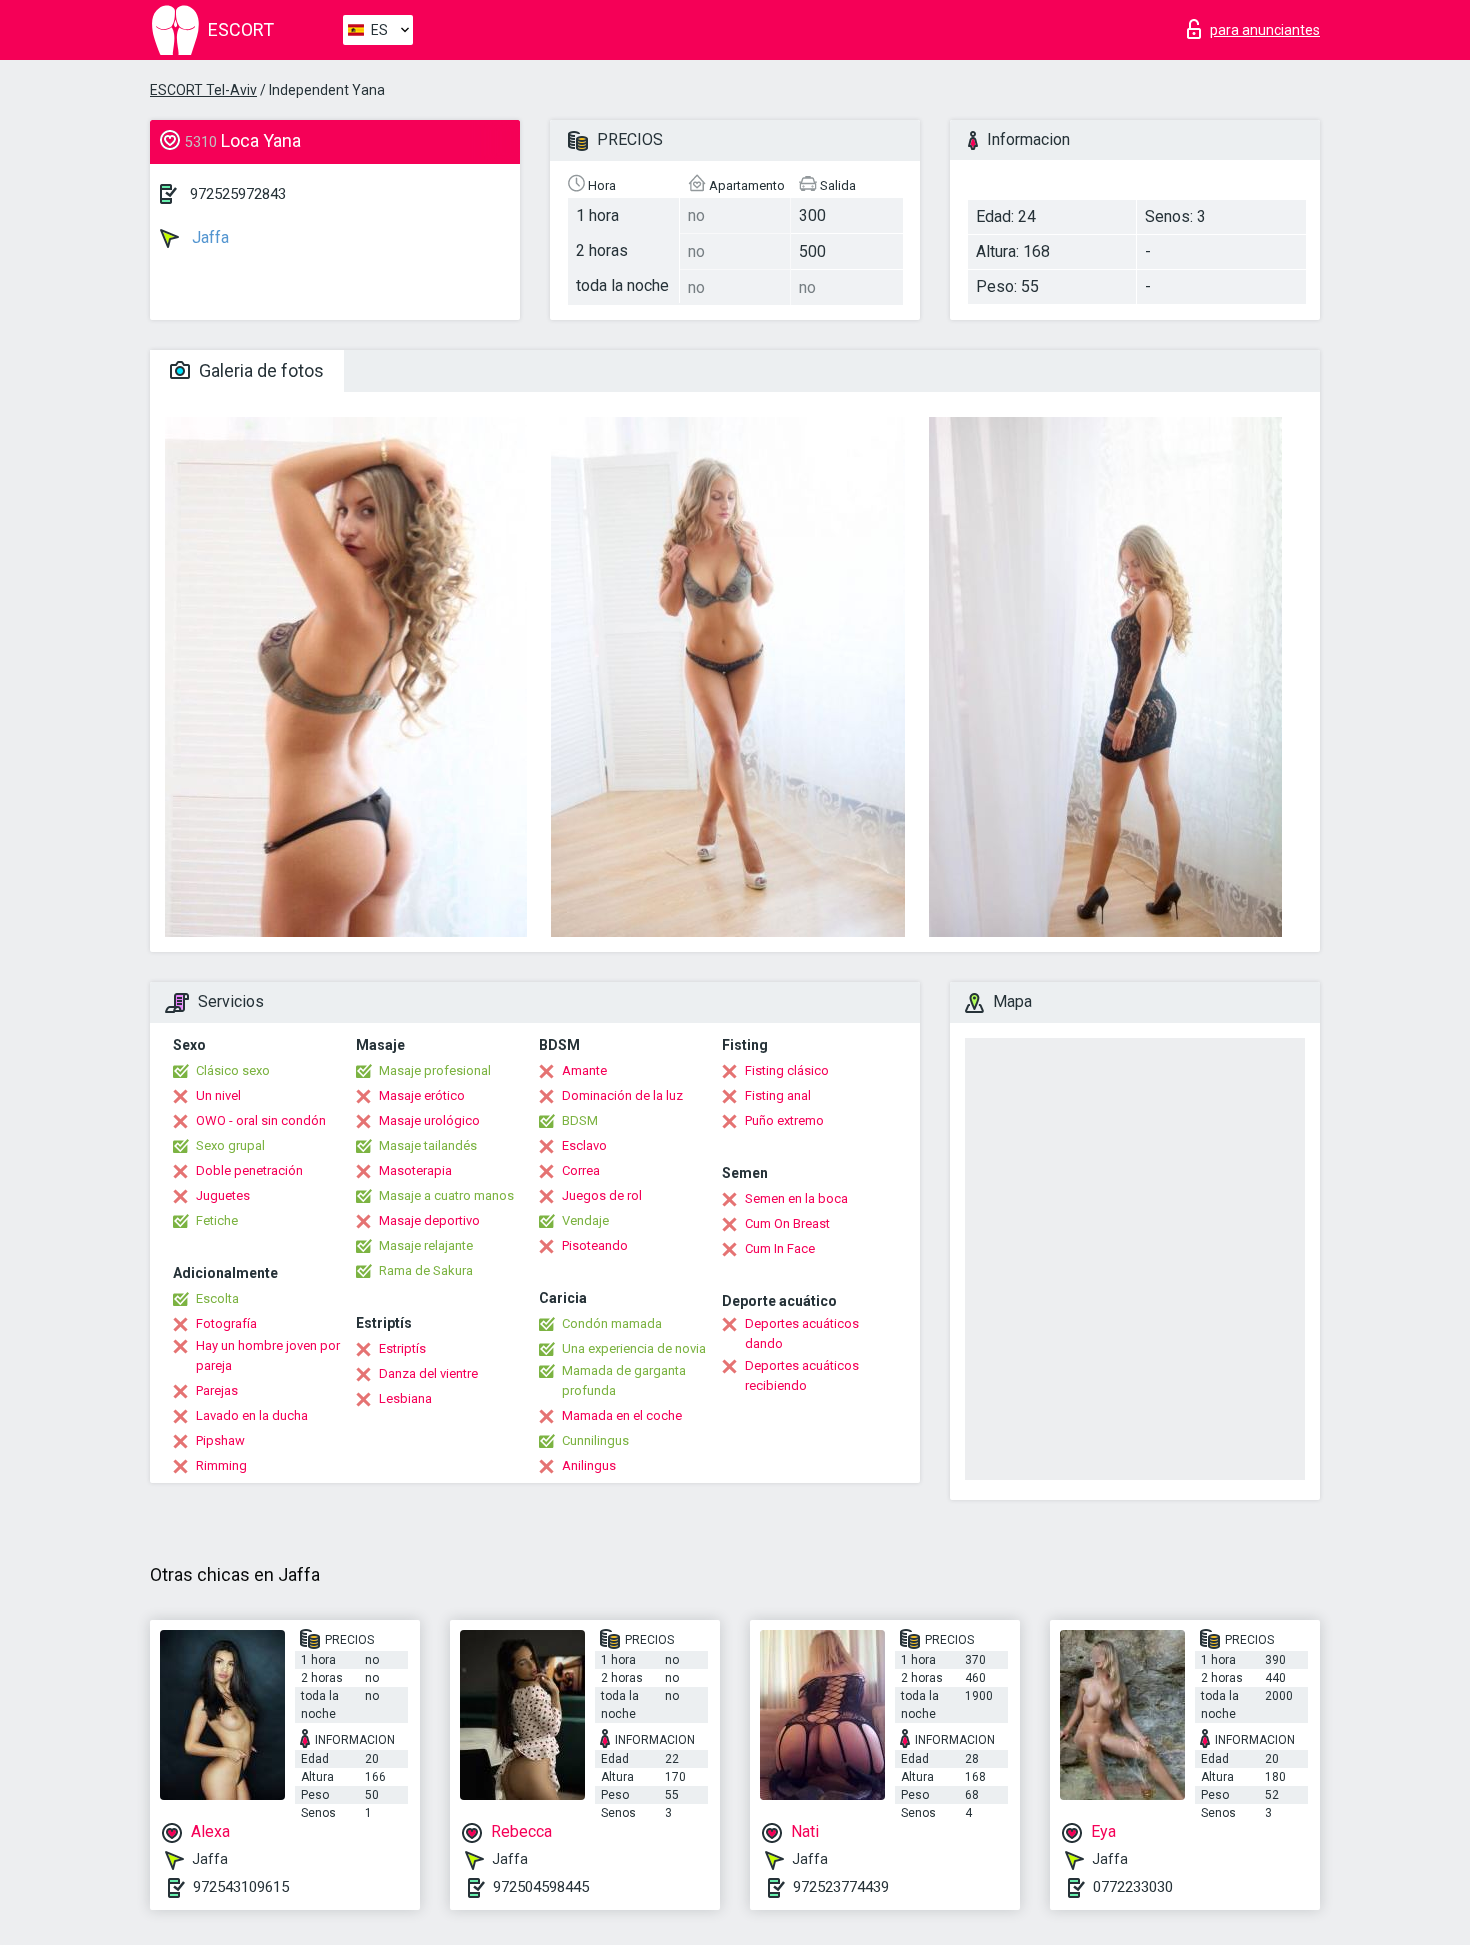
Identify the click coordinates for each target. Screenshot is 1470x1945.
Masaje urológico (429, 1120)
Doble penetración (249, 1170)
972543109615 (241, 1887)
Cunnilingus (595, 1440)
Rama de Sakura (426, 1270)
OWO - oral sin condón (261, 1120)
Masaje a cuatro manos (446, 1195)
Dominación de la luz (622, 1095)
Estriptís (402, 1348)
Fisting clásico (787, 1070)
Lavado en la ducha (252, 1415)
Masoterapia (415, 1170)
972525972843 (238, 194)
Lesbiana (405, 1398)
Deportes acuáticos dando (802, 1333)
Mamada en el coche (622, 1415)
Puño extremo (784, 1120)
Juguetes (223, 1195)
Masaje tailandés (428, 1145)
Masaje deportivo (429, 1220)
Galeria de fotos (259, 370)
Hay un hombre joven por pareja (268, 1355)
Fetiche (217, 1220)
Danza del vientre (428, 1373)
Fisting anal (778, 1095)
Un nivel (218, 1095)
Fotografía (226, 1323)
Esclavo (584, 1145)
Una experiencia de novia (634, 1348)
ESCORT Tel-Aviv (203, 90)
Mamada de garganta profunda (624, 1380)
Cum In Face (780, 1248)
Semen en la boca (796, 1198)
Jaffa (208, 237)
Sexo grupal (230, 1145)
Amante (584, 1070)
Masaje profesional (435, 1070)
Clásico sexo (233, 1070)
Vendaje (585, 1220)
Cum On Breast (787, 1223)
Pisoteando (595, 1245)
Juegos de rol (602, 1195)
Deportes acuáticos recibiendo (802, 1375)
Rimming (221, 1465)
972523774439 (841, 1887)
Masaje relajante (426, 1245)
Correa (581, 1170)
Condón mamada (612, 1323)
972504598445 (541, 1887)
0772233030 (1133, 1887)
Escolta (217, 1298)
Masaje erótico (422, 1095)
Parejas (217, 1390)
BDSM (580, 1120)
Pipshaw (220, 1440)
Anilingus (589, 1465)
